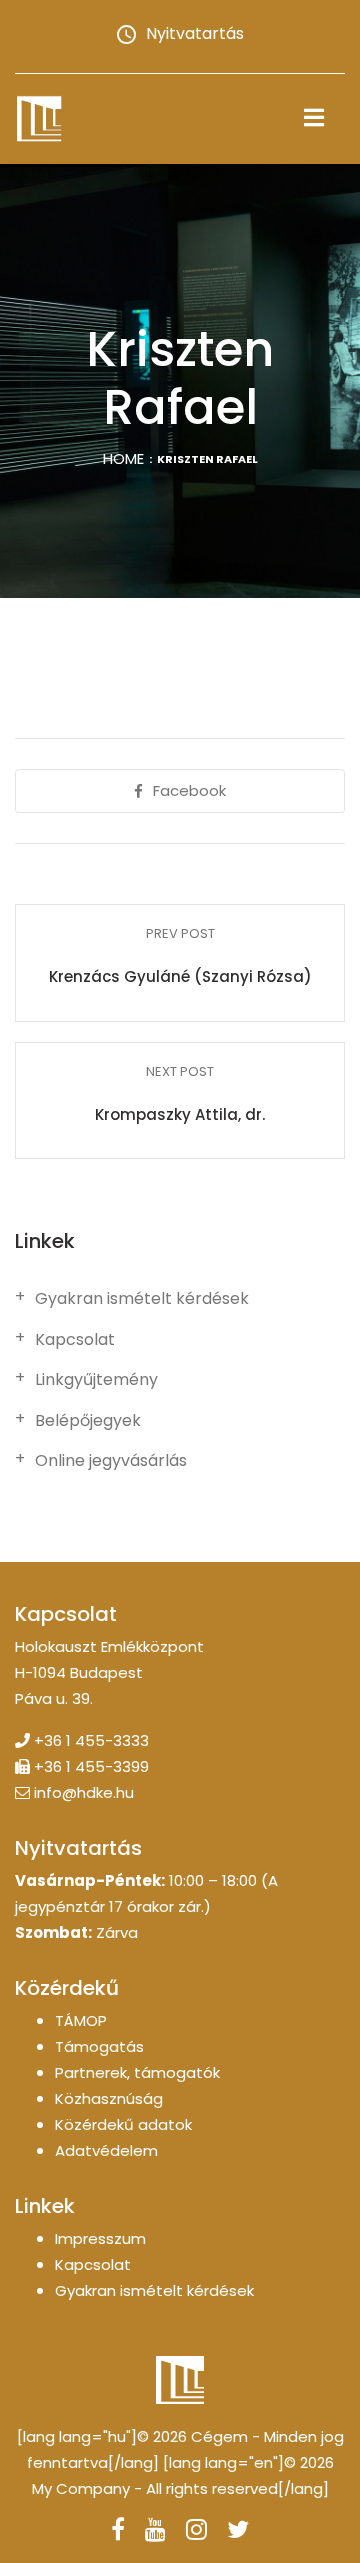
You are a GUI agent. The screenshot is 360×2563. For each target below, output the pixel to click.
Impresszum (100, 2238)
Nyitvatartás (195, 33)
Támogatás (99, 2046)
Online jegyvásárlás (111, 1461)
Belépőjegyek (88, 1421)
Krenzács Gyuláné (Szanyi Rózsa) (180, 976)
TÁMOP (81, 2020)
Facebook (189, 790)
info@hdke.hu (84, 1792)
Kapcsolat (75, 1340)
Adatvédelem (106, 2150)
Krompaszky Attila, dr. (180, 1114)
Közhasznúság (109, 2098)
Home (123, 458)
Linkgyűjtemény (96, 1380)
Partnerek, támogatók (137, 2072)
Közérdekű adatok (123, 2124)
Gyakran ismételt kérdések (142, 1299)
